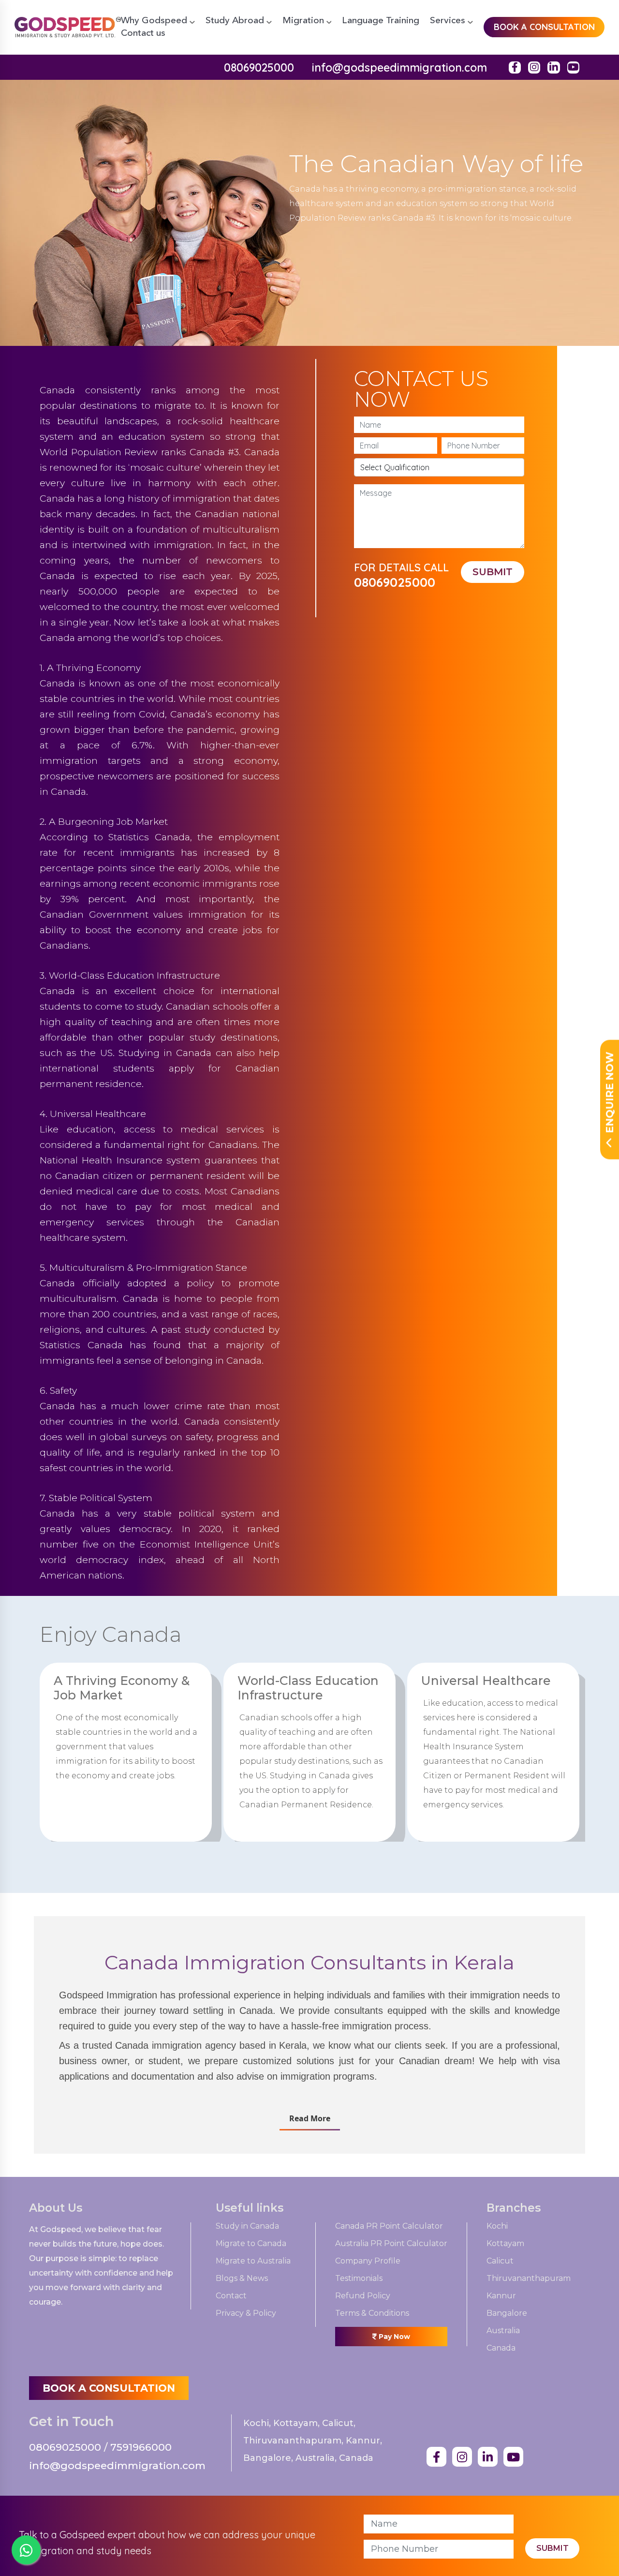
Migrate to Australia (253, 2261)
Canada (501, 2348)
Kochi (497, 2226)
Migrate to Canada (251, 2244)
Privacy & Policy (246, 2314)
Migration (304, 21)
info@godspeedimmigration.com (399, 67)
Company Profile (368, 2261)
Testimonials (359, 2279)
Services (449, 21)
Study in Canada (247, 2226)
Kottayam (505, 2244)
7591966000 (141, 2447)
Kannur (501, 2296)
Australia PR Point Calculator (391, 2244)
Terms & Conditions (372, 2314)
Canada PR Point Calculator (389, 2226)
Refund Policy (363, 2296)
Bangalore (507, 2314)
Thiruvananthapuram (529, 2279)
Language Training (381, 21)
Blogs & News (242, 2279)
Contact (231, 2296)
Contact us (143, 34)
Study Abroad (236, 21)
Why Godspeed (155, 21)
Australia (503, 2331)
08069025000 (259, 67)
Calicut (500, 2261)
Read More (310, 2118)
